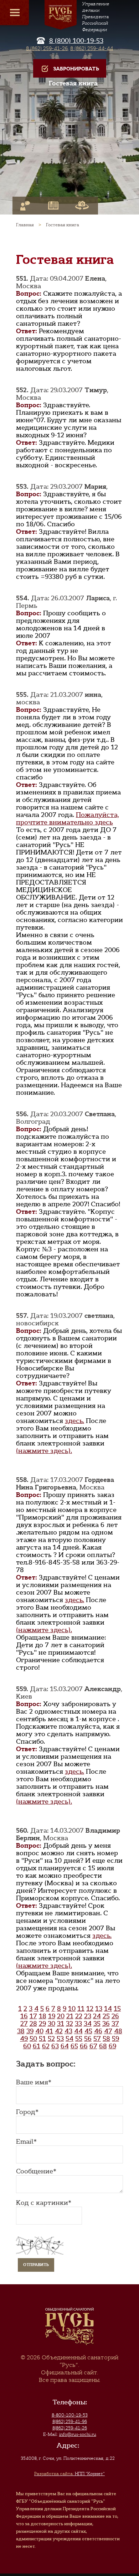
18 (43, 2016)
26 (115, 2016)
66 (84, 2046)
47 (108, 2031)
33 (78, 2024)
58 (106, 2039)
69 (112, 2046)
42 (59, 2031)
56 (88, 2039)
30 (52, 2024)
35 (97, 2024)
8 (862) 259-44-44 (92, 48)
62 (46, 2046)
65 (74, 2046)
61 (37, 2046)
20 (61, 2016)
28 (33, 2024)
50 (33, 2039)
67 (93, 2046)
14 (108, 2009)
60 (27, 2046)
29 (42, 2024)
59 (115, 2039)
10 (72, 2009)
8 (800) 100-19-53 (76, 41)
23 (88, 2016)
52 (51, 2039)
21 (70, 2016)
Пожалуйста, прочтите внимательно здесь (68, 819)
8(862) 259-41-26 (70, 2428)
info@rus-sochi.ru (78, 2434)
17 (33, 2016)
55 (79, 2039)
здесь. (74, 1421)
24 (97, 2016)
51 (42, 2039)
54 (69, 2039)
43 (68, 2031)
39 (30, 2031)
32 (69, 2024)
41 (49, 2031)
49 (24, 2039)
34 (88, 2024)
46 (98, 2031)
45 (88, 2031)
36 (106, 2024)
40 (39, 2031)
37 (115, 2024)
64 (65, 2046)
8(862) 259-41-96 (70, 2422)
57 (97, 2039)
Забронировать (76, 69)
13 (99, 2009)
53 (60, 2039)
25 (106, 2016)
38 (21, 2031)
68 (103, 2046)
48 (118, 2031)
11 (81, 2009)
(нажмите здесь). (44, 1451)
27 (24, 2024)
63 (55, 2046)
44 (78, 2031)
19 (52, 2016)
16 (24, 2016)
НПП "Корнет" (69, 2474)
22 (79, 2016)
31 (61, 2024)
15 (117, 2009)
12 (90, 2009)
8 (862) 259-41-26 (47, 48)
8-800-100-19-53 (70, 2415)
